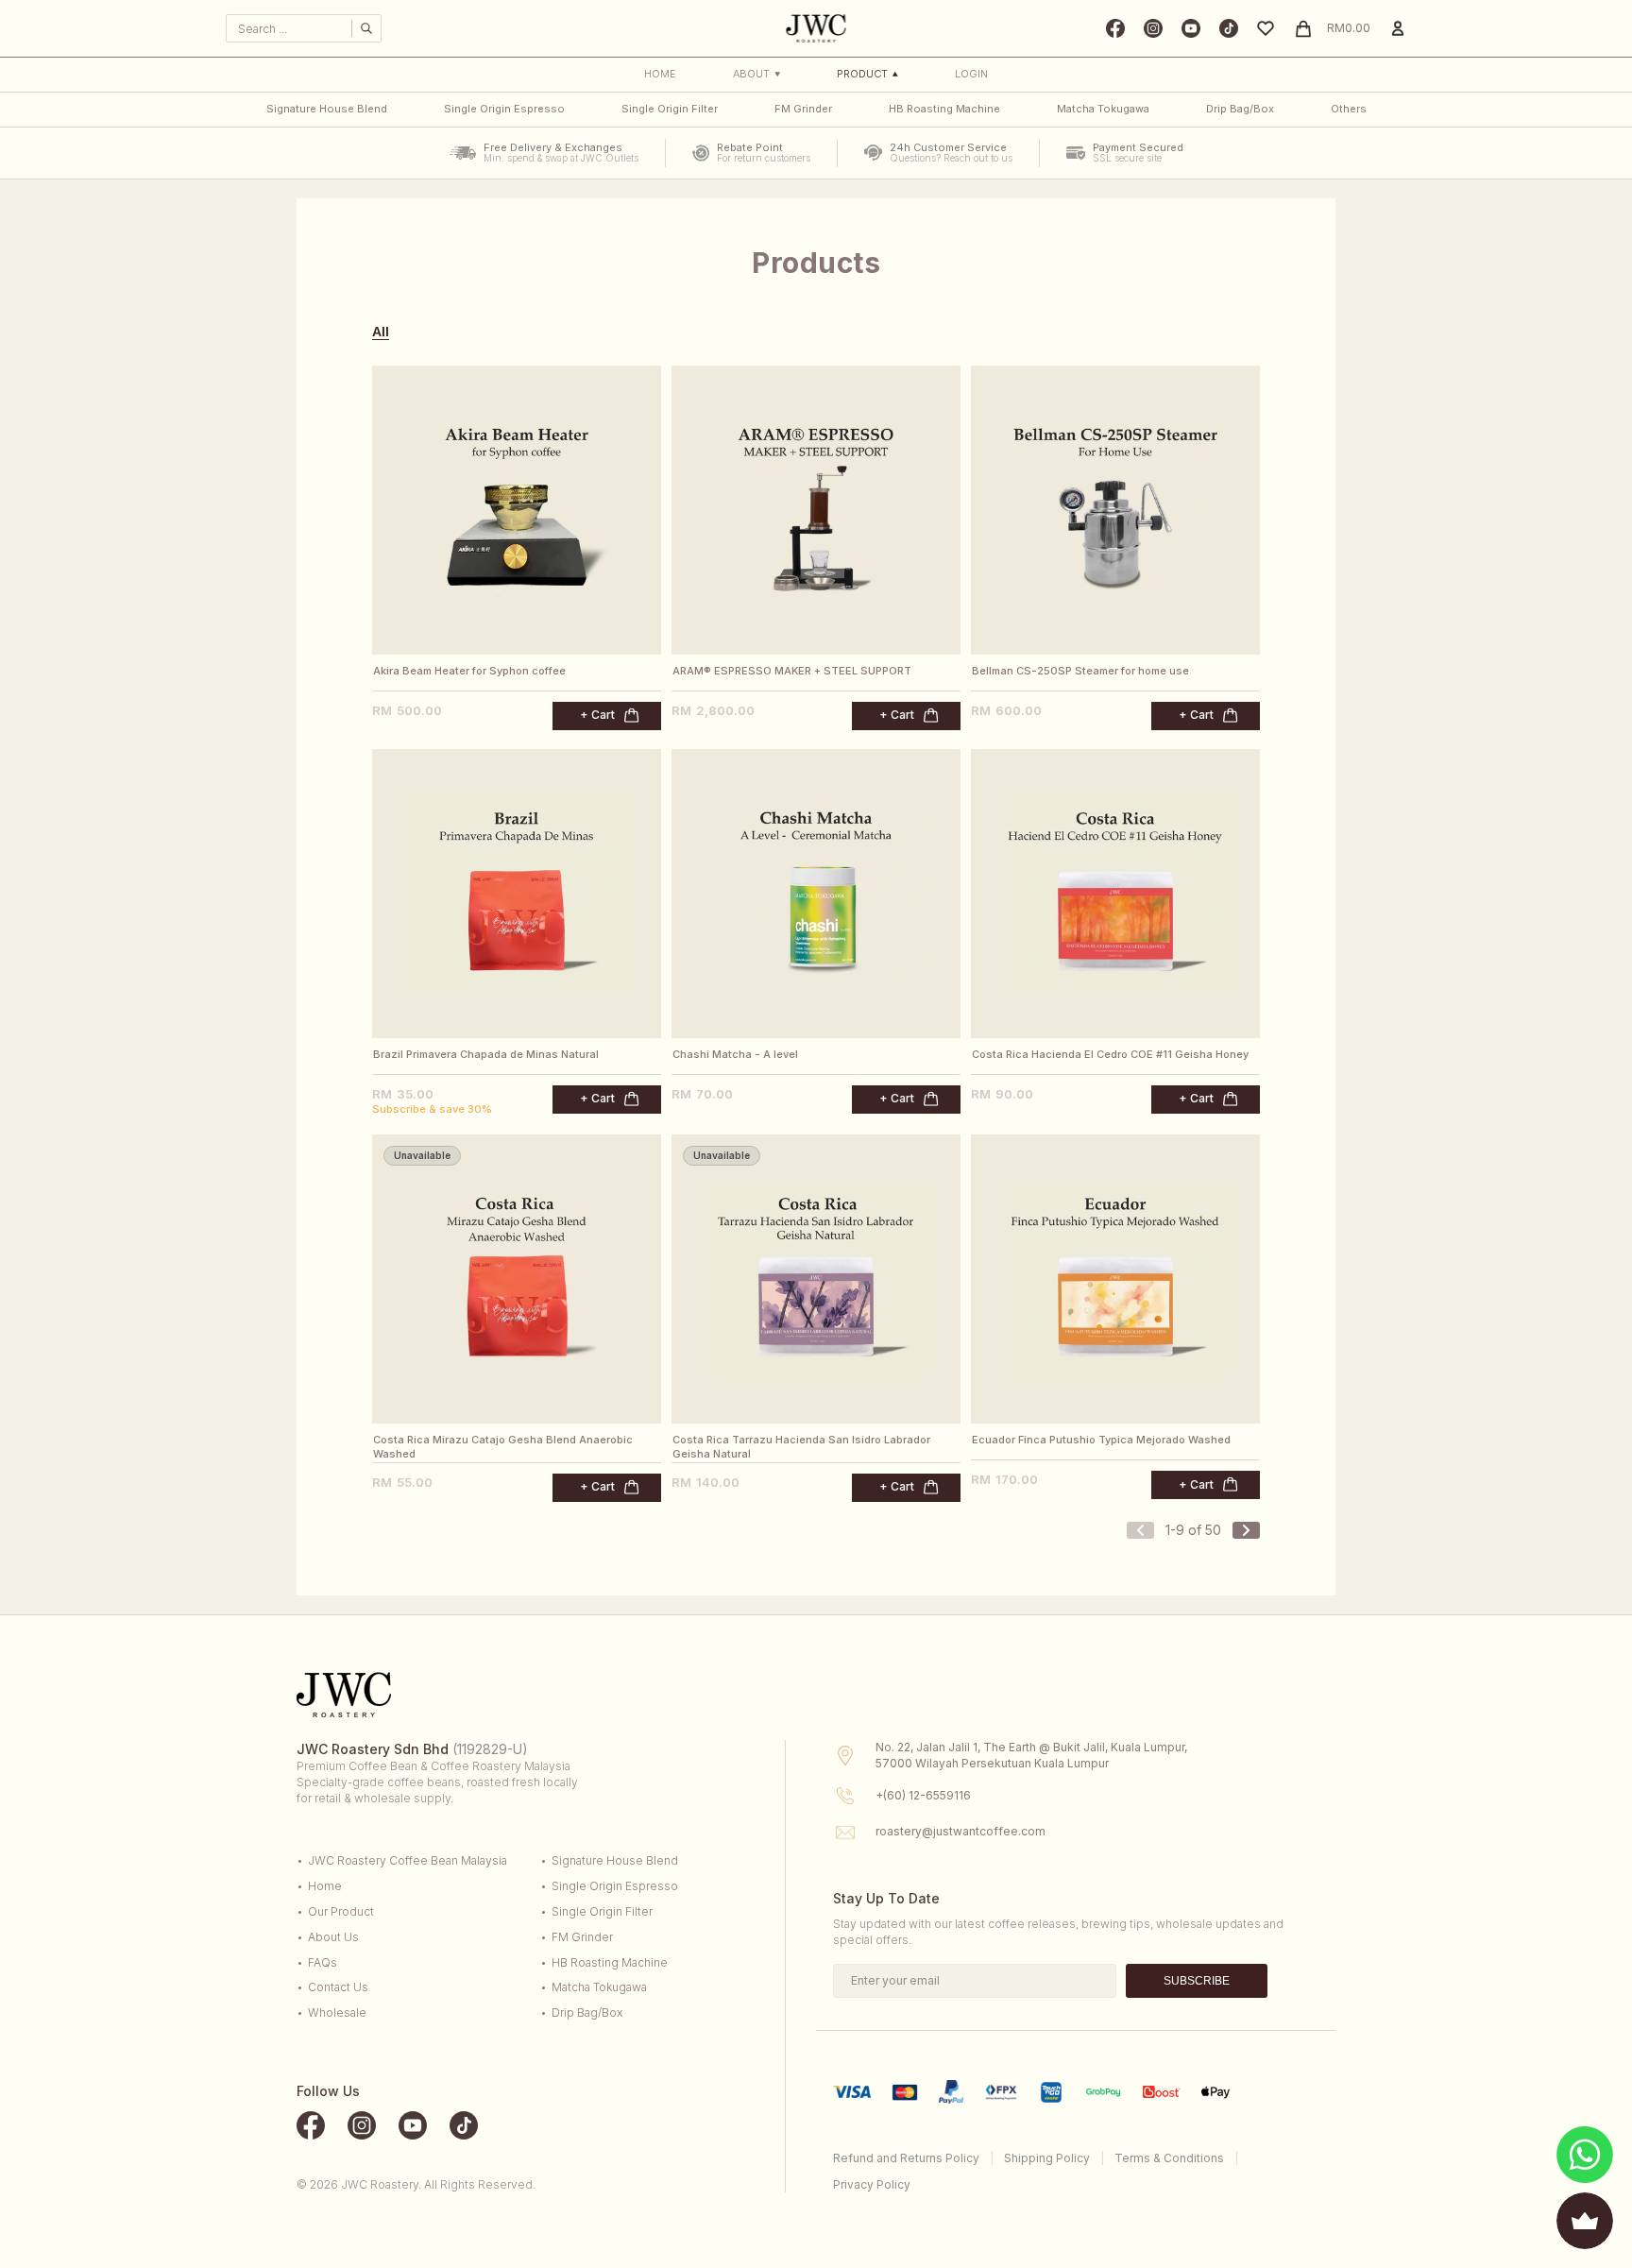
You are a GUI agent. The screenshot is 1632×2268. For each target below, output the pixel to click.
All (381, 332)
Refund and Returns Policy (906, 2158)
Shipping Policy (1047, 2158)
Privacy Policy (872, 2184)
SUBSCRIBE (1197, 1981)
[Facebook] (1115, 28)
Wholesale (337, 2012)
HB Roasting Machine (944, 109)
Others (1349, 109)
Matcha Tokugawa (1103, 109)
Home (660, 74)
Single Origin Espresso (504, 109)
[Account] (1398, 28)
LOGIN (971, 74)
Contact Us (338, 1987)
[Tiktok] (1229, 28)
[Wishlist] (1266, 28)
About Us (333, 1937)
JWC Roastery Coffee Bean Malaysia (408, 1860)
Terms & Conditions (1169, 2158)
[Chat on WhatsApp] (1585, 2155)
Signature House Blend (327, 109)
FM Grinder (803, 109)
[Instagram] (1153, 28)
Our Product (341, 1911)
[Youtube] (1191, 28)
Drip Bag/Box (1240, 109)
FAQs (323, 1962)
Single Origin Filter (670, 109)
